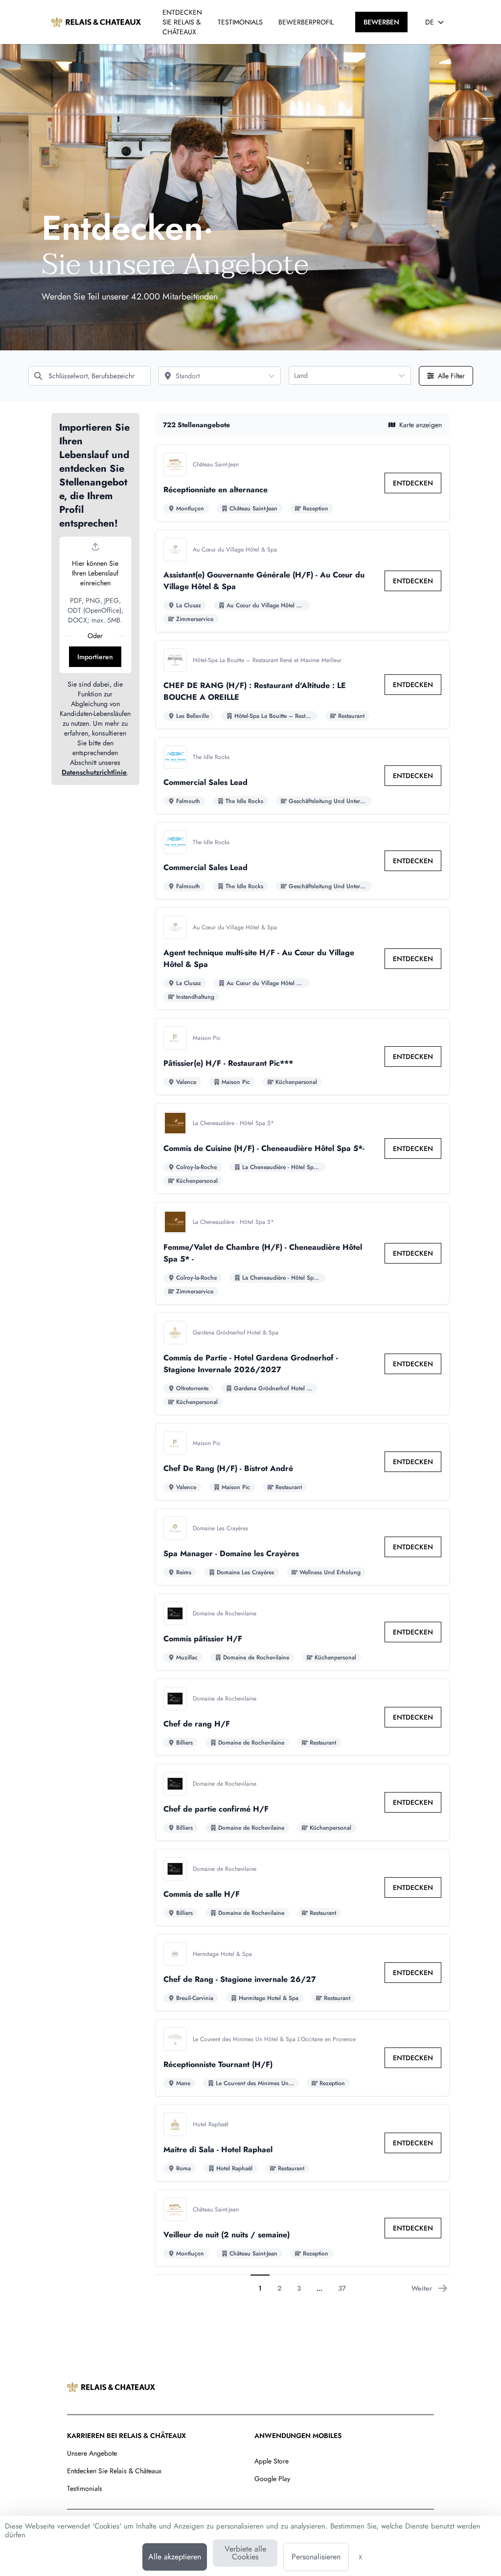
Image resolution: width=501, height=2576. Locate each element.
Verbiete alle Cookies (245, 2553)
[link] (413, 483)
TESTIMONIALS (240, 22)
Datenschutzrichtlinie (94, 772)
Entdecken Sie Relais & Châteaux (114, 2471)
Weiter (422, 2288)
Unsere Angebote (92, 2453)
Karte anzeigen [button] (421, 425)
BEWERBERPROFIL (306, 22)
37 (342, 2288)
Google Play (272, 2479)
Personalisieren (316, 2557)
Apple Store (272, 2461)
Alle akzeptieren (175, 2557)
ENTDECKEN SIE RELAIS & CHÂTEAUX (182, 22)
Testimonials (85, 2488)
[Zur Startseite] (96, 22)
